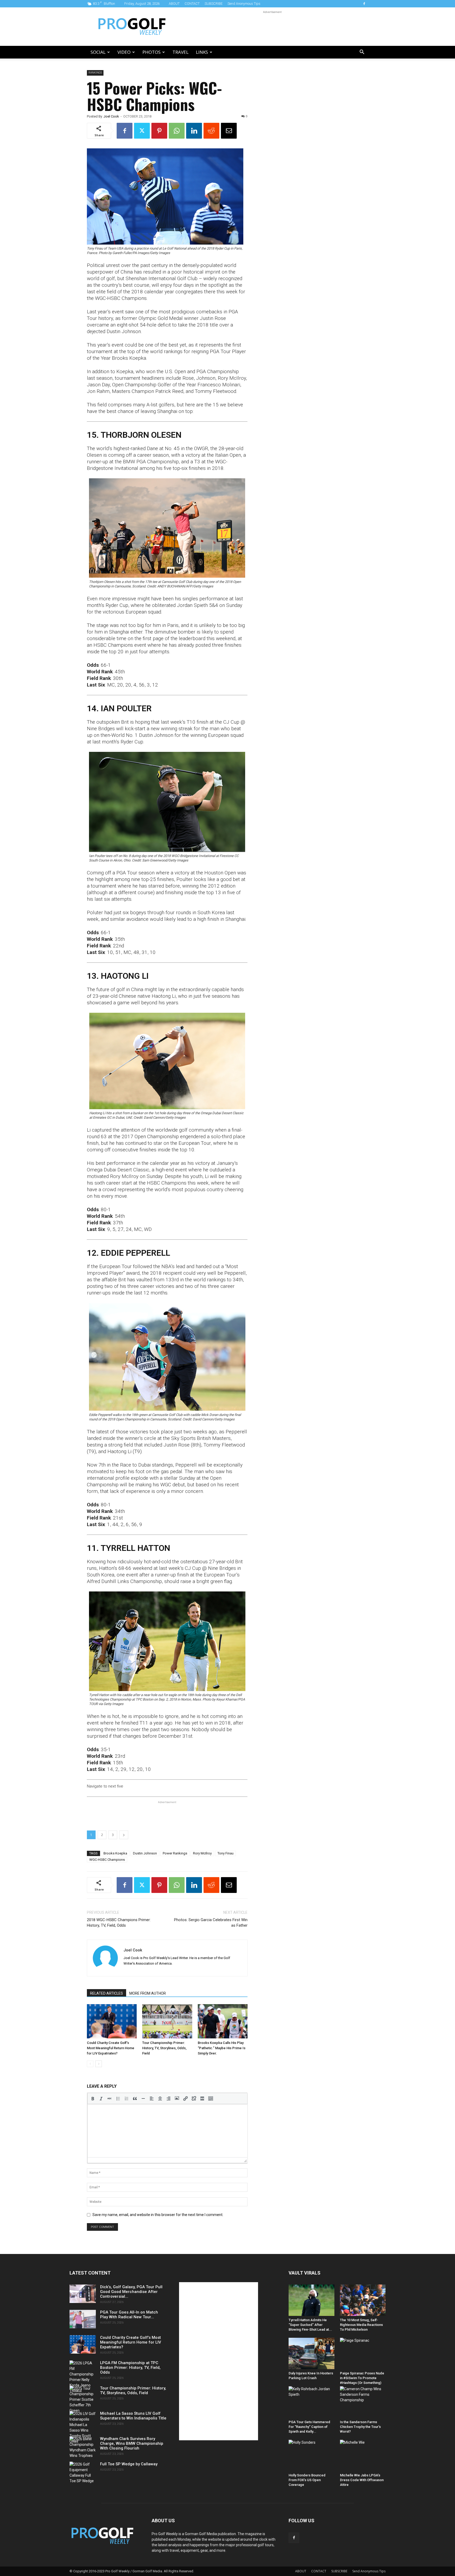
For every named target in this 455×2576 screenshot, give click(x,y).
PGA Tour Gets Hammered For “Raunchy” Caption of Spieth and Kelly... (309, 2427)
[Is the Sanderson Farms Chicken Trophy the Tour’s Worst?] (363, 2402)
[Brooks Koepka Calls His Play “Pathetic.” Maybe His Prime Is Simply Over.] (223, 2021)
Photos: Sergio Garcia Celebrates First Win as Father (211, 1923)
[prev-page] (90, 2064)
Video (124, 52)
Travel (180, 52)
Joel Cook (111, 116)
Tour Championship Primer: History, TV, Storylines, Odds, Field (164, 2048)
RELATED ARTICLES (107, 1993)
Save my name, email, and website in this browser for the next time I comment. (158, 2215)
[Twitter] (142, 131)
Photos (152, 52)
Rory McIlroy (202, 1853)
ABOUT (174, 4)
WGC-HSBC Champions (107, 1860)
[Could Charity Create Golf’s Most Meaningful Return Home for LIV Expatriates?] (112, 2021)
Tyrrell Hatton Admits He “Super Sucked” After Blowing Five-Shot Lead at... (310, 2325)
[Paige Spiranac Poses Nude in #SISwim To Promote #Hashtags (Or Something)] (363, 2353)
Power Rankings (175, 1853)
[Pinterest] (159, 131)
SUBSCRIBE (214, 4)
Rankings (95, 73)
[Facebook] (364, 4)
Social (98, 52)
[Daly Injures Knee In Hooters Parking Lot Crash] (311, 2353)
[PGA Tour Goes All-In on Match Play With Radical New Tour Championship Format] (83, 2319)
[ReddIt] (211, 131)
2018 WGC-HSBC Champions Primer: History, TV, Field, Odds (119, 1923)
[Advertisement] (272, 27)
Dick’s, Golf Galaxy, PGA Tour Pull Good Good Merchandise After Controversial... (131, 2292)
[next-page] (99, 2064)
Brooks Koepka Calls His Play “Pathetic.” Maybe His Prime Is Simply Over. (222, 2048)
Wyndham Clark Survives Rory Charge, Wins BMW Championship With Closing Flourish (132, 2443)
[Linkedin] (194, 131)
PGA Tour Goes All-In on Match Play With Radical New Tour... (129, 2315)
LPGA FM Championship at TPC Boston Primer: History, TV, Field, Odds (130, 2368)
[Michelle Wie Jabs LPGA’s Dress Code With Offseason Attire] (363, 2455)
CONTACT (192, 4)
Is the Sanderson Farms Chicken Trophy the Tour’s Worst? (360, 2427)
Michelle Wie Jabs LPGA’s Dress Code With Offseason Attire (362, 2480)
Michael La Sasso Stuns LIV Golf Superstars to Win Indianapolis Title (133, 2416)
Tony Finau (226, 1853)
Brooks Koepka (115, 1853)
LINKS (202, 52)
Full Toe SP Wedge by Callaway (129, 2464)
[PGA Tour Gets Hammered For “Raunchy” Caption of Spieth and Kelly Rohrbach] (311, 2402)
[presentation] (93, 2098)
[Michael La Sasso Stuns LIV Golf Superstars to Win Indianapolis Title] (83, 2428)
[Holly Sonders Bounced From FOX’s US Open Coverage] (311, 2455)
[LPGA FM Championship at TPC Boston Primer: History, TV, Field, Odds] (83, 2377)
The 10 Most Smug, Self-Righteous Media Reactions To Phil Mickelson (361, 2325)
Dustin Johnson (145, 1853)
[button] (362, 53)
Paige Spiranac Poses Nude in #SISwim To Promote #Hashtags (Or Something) (362, 2378)
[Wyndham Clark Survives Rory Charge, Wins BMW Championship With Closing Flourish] (83, 2447)
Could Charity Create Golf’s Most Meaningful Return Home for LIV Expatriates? (111, 2048)
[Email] (229, 131)
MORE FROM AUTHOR (148, 1993)
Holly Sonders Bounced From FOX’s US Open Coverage (307, 2480)
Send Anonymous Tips (244, 4)
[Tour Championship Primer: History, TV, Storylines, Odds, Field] (167, 2021)
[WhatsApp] (177, 131)
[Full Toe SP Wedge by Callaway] (83, 2473)
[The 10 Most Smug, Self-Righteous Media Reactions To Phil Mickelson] (363, 2300)
